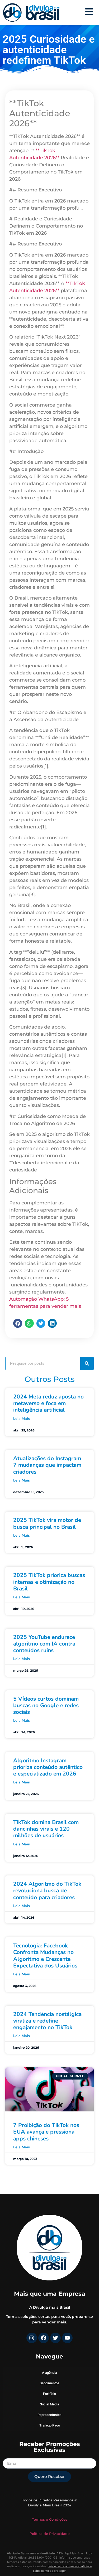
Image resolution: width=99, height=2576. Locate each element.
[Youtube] (67, 2338)
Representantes (49, 2415)
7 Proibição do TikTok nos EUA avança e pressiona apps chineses (46, 2132)
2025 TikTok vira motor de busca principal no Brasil (47, 1523)
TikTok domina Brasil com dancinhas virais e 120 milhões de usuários (46, 1829)
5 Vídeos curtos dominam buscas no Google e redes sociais (46, 1705)
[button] (18, 1323)
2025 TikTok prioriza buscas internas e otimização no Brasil (49, 1582)
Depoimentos (49, 2383)
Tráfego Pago (50, 2425)
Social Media (49, 2404)
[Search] (87, 1363)
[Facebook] (44, 2338)
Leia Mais (22, 1419)
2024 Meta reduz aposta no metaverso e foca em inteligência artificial (48, 1403)
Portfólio (49, 2394)
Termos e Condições (50, 2519)
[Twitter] (55, 2338)
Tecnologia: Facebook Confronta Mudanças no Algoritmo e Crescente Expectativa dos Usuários (45, 1956)
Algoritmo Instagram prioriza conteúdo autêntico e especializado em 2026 (48, 1767)
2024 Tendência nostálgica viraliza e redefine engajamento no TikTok (47, 2021)
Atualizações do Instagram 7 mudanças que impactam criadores (47, 1465)
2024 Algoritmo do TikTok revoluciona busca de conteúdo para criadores (47, 1890)
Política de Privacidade (50, 2534)
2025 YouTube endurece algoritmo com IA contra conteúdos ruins (44, 1644)
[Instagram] (32, 2338)
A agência (49, 2373)
